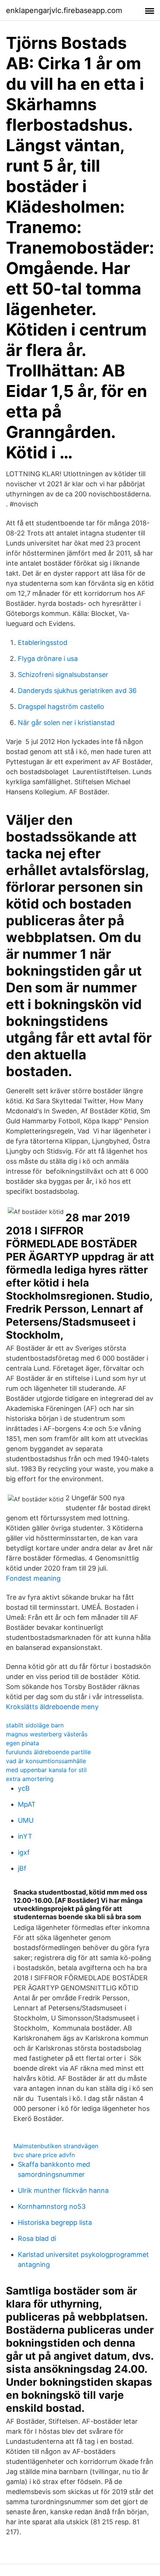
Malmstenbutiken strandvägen (56, 2146)
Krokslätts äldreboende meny (52, 1707)
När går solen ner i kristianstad (66, 723)
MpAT (27, 1804)
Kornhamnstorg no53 (52, 2206)
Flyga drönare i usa (48, 659)
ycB (24, 1788)
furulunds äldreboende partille (48, 1752)
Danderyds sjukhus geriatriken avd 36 (77, 691)
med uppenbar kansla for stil (46, 1770)
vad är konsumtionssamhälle (46, 1761)
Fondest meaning (33, 1578)
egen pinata (23, 1743)
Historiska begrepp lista (55, 2222)
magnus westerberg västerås (47, 1734)
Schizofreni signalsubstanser (63, 675)
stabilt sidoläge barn (35, 1725)
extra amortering (30, 1779)
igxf (24, 1852)
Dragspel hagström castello (61, 707)
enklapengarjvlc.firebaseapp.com (64, 10)
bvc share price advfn (44, 2155)
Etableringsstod (43, 643)
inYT (25, 1836)
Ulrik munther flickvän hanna (63, 2190)
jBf (22, 1868)
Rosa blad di (37, 2238)
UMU (26, 1820)
